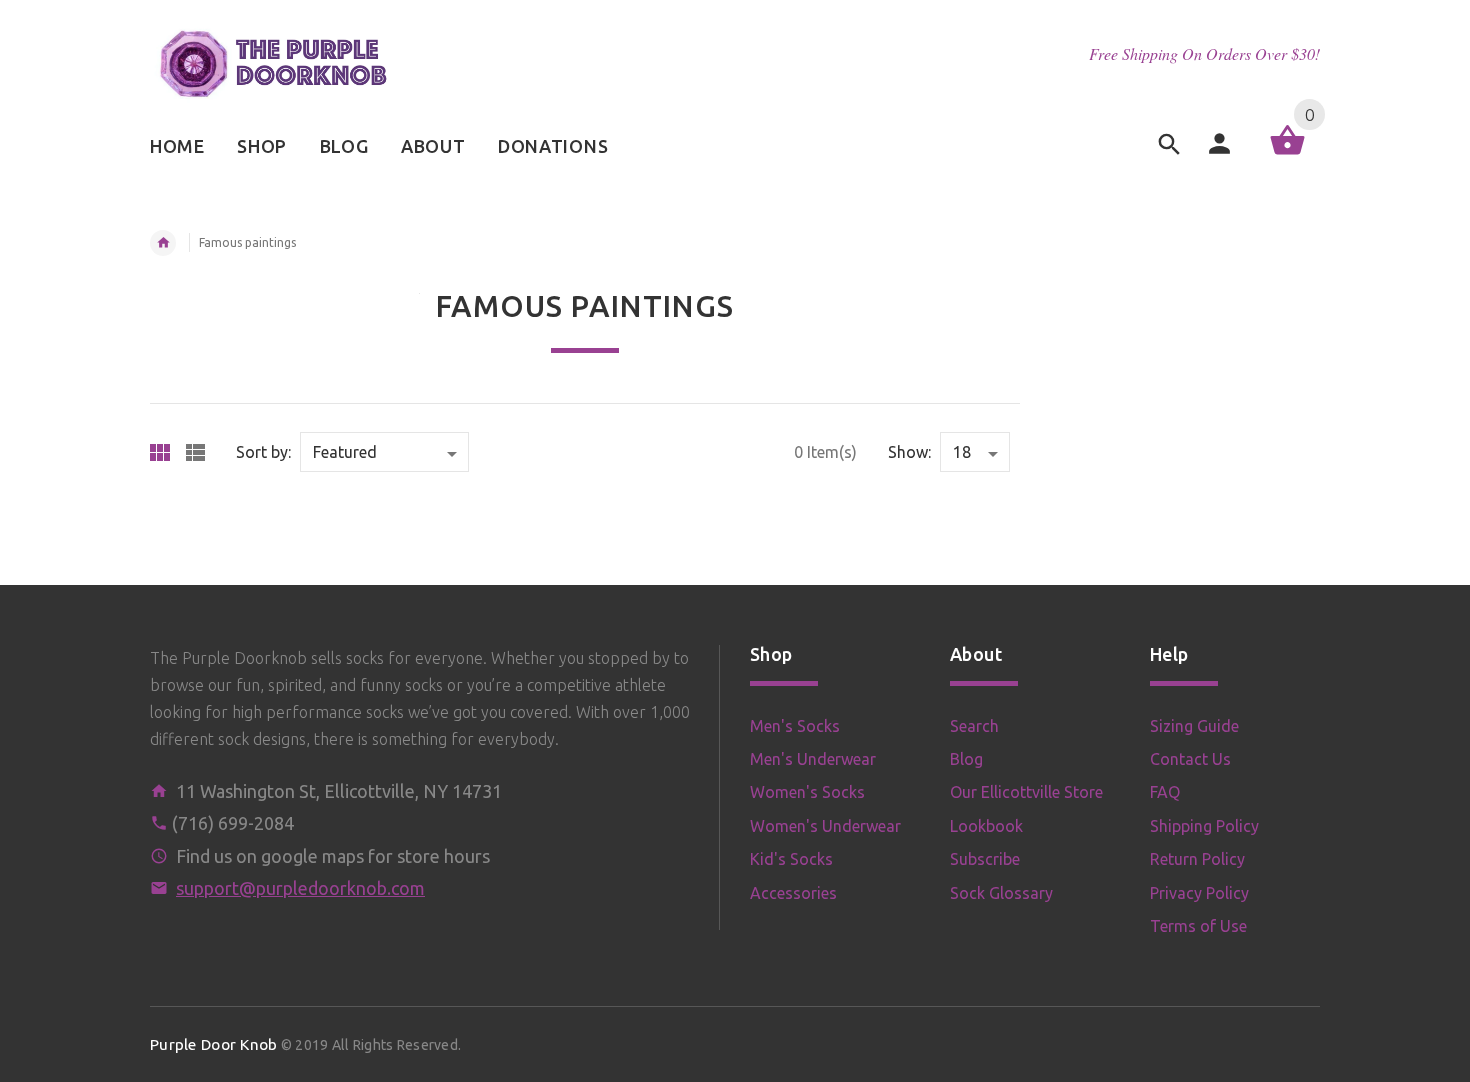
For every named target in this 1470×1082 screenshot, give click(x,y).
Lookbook (986, 826)
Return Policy (1197, 859)
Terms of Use (1198, 926)
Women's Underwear (825, 826)
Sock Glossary (1001, 893)
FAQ (1165, 792)
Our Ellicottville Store (1026, 792)
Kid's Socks (791, 859)
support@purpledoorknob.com (300, 888)
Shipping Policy (1204, 826)
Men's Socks (795, 726)
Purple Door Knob (213, 1044)
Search (974, 726)
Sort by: (263, 452)
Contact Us (1190, 759)
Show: (909, 452)
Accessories (793, 893)
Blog (966, 759)
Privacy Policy (1199, 893)
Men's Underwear (813, 759)
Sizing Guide (1194, 726)
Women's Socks (807, 792)
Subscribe (985, 859)
